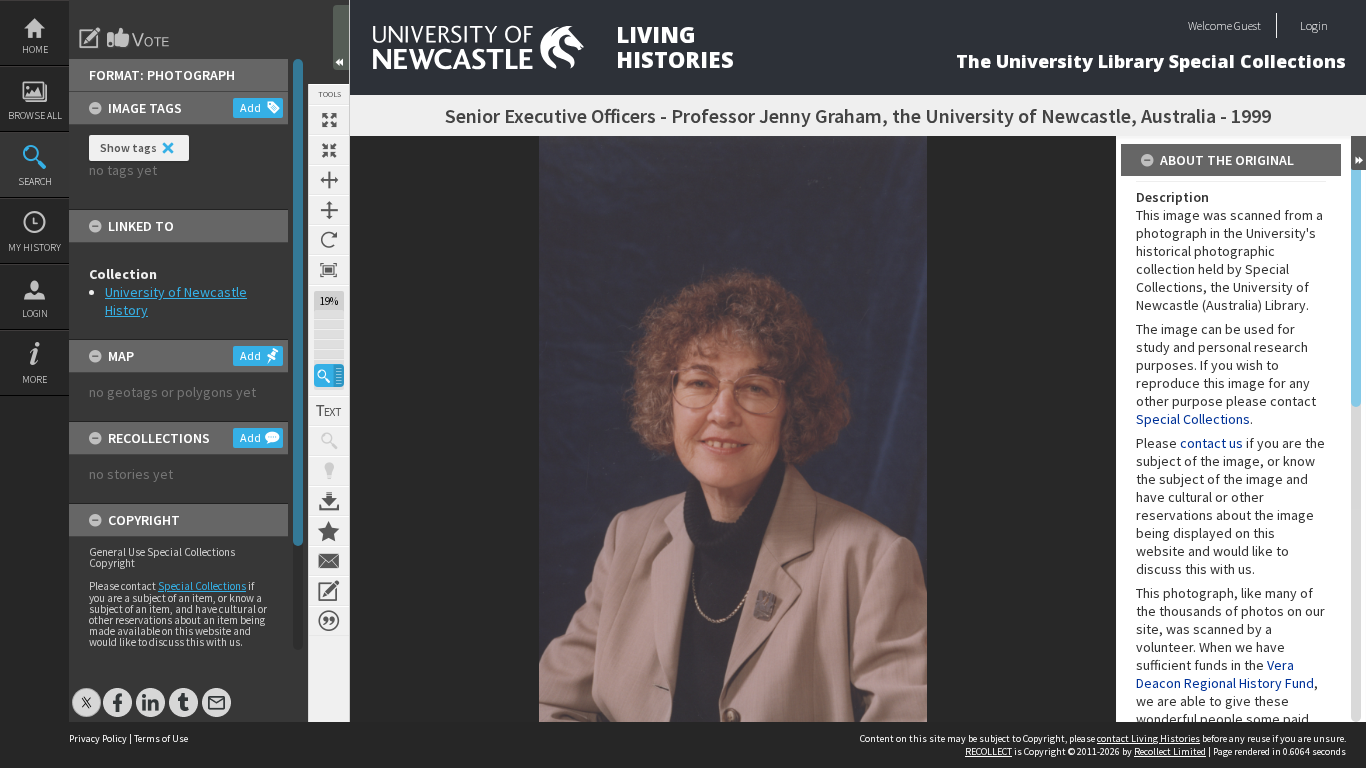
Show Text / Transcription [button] (329, 411)
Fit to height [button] (329, 210)
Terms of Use (161, 738)
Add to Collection (329, 531)
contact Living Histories (1148, 738)
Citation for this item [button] (329, 621)
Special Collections (202, 586)
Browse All (35, 115)
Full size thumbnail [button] (329, 120)
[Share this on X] (86, 692)
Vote (139, 38)
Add (250, 107)
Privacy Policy (98, 738)
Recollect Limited (1170, 751)
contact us (1211, 443)
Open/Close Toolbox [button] (341, 37)
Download (329, 501)
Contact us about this (329, 561)
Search (35, 181)
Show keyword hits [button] (329, 441)
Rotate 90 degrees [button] (329, 240)
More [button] (34, 379)
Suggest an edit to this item (90, 38)
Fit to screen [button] (329, 150)
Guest (1247, 25)
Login (35, 313)
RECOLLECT (988, 751)
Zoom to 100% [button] (329, 270)
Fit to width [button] (329, 180)
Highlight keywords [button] (329, 471)
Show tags (128, 147)
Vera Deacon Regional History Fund (1225, 674)
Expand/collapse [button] (1358, 153)
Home (35, 49)
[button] (329, 375)
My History (34, 247)
